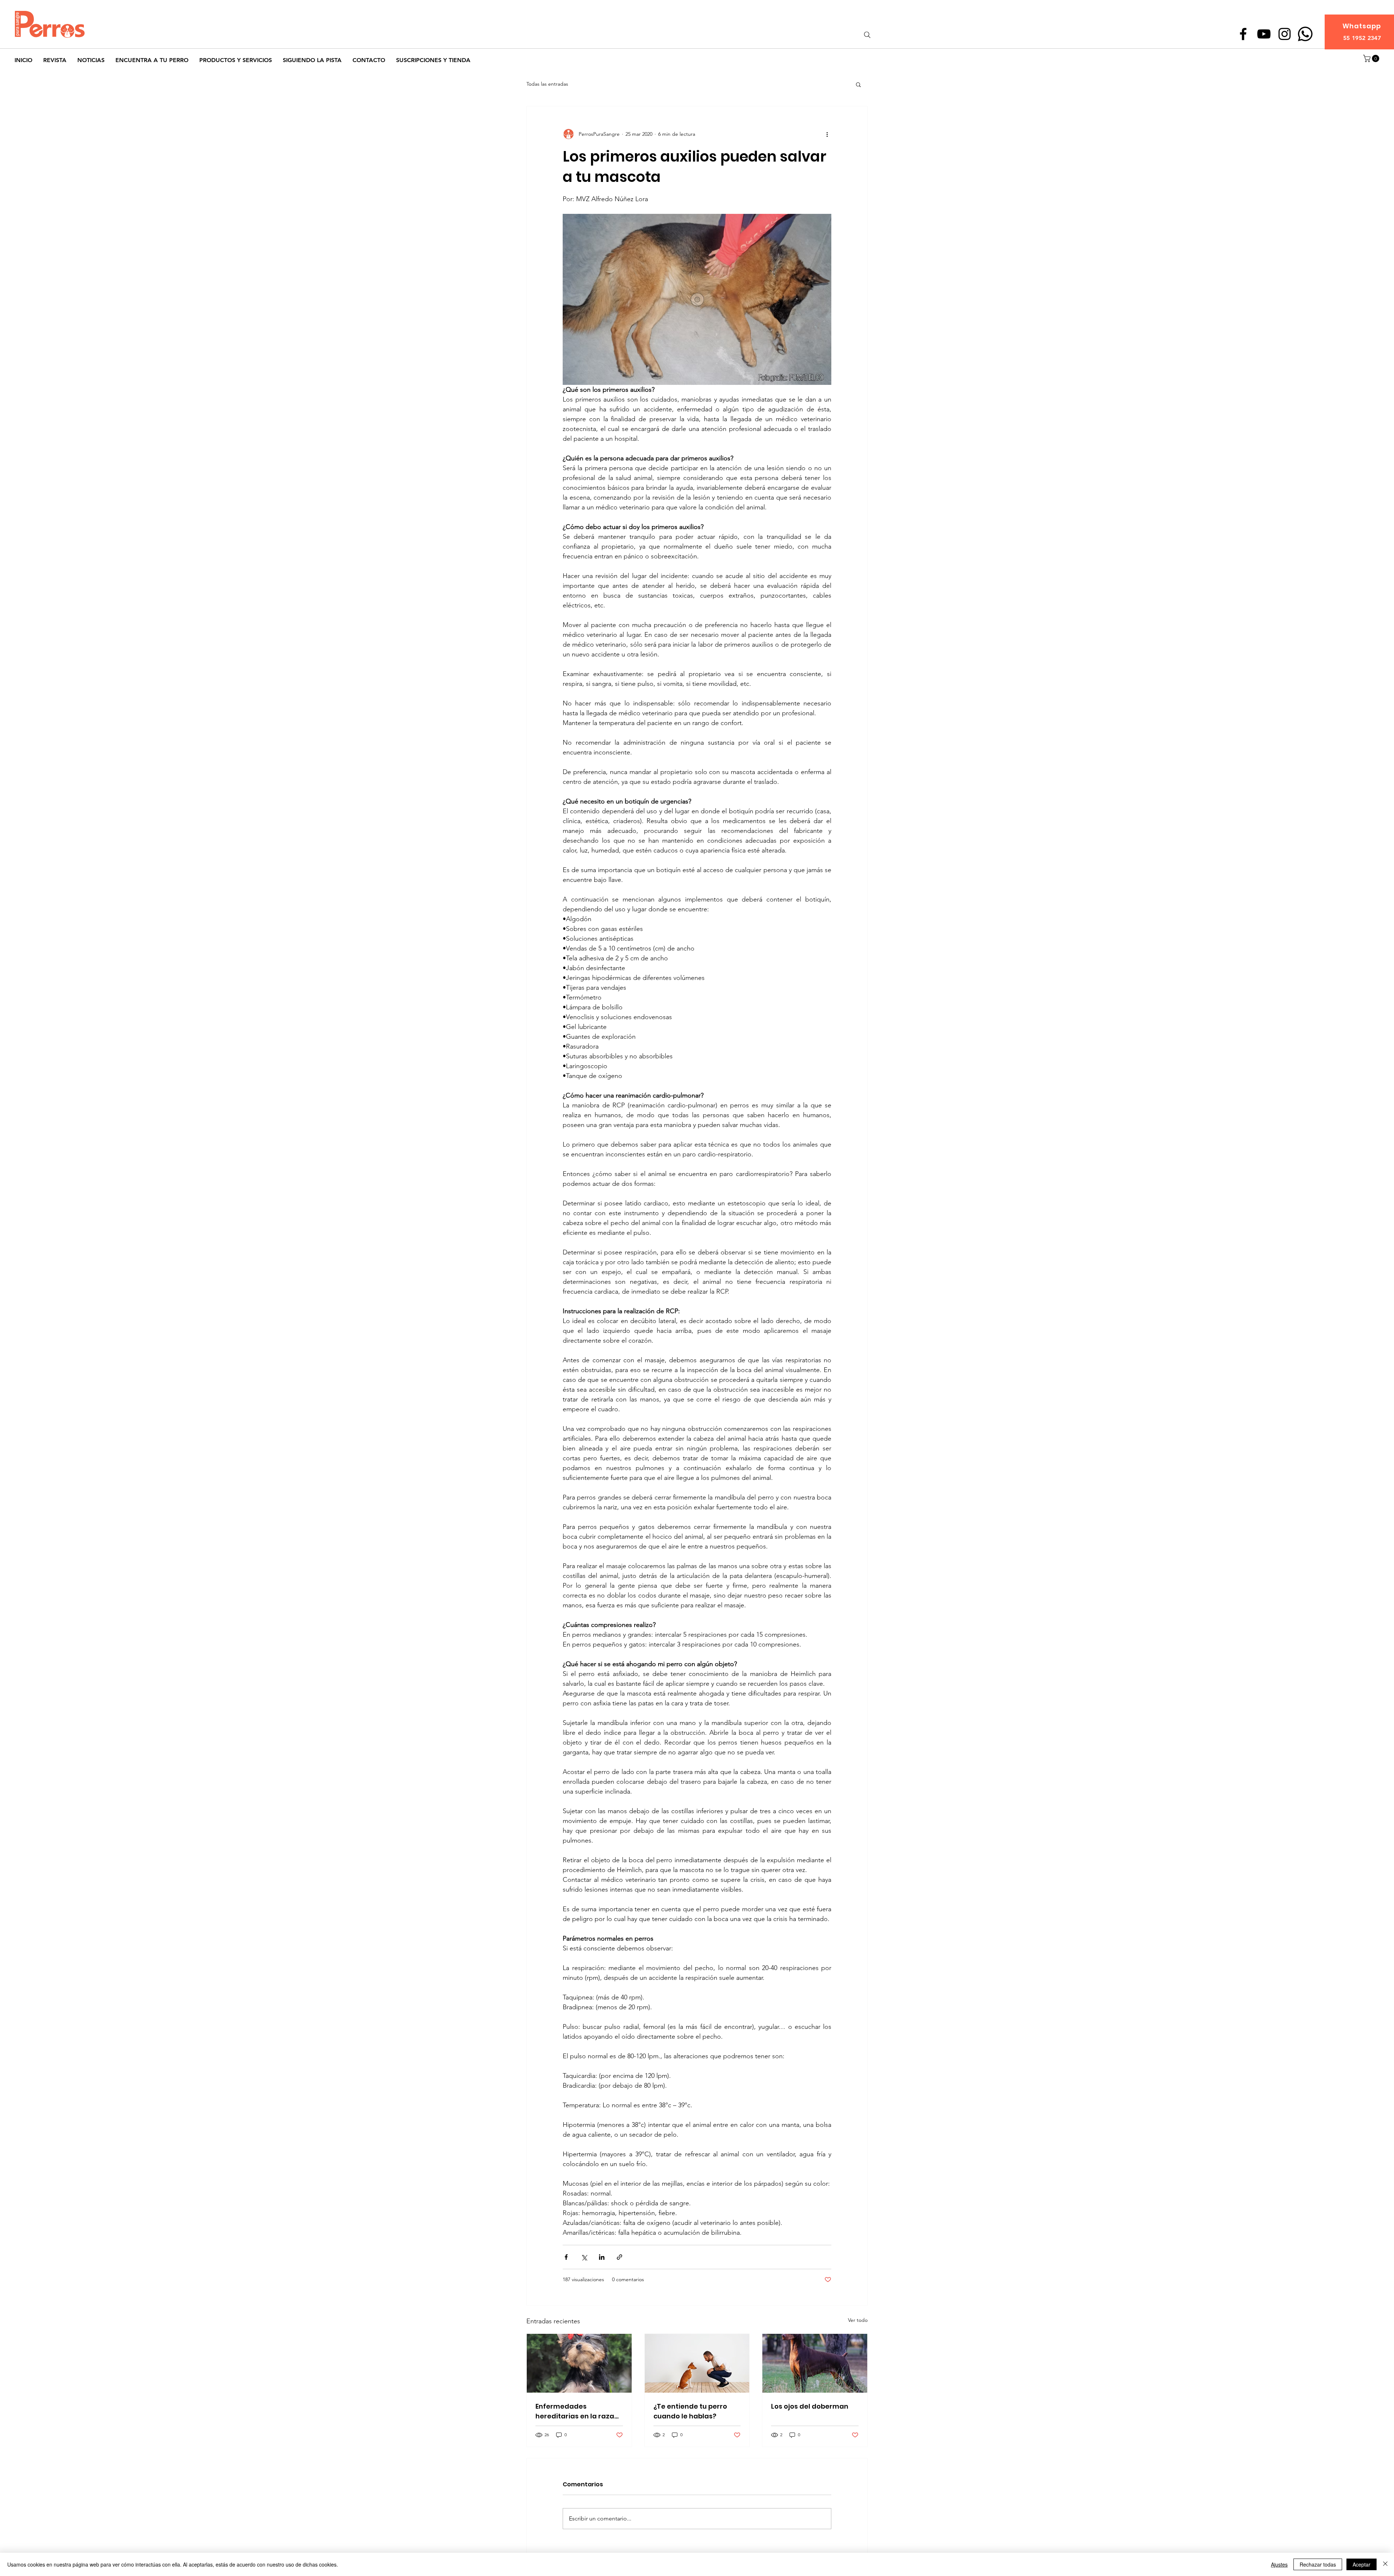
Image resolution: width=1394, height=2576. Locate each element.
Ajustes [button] (1279, 2564)
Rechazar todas (1318, 2564)
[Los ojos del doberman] (815, 2363)
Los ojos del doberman (810, 2406)
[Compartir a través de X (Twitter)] (584, 2257)
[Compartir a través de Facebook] (566, 2257)
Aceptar (1362, 2564)
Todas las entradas (547, 84)
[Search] (867, 35)
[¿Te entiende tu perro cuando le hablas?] (697, 2363)
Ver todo (858, 2320)
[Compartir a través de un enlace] (619, 2257)
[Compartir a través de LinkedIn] (602, 2257)
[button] (1372, 58)
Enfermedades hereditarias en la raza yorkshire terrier (575, 2411)
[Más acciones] (827, 134)
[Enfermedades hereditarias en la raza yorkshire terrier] (579, 2363)
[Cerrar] (1385, 2564)
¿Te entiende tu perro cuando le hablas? (690, 2411)
